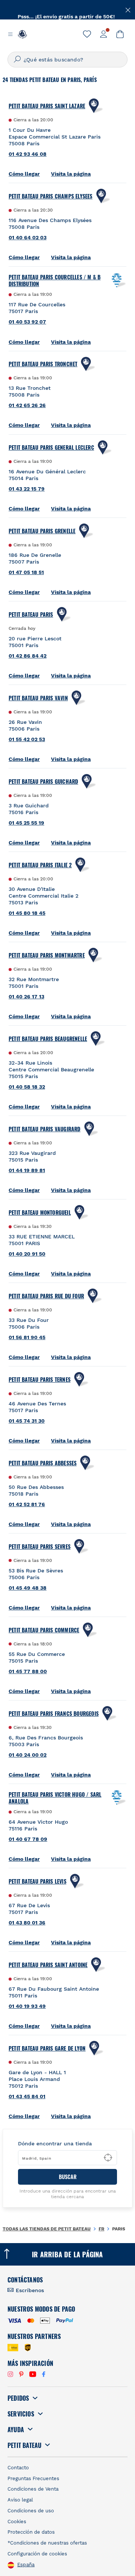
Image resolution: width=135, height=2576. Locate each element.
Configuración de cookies (37, 2554)
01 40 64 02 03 (28, 237)
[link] (87, 34)
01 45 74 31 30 (27, 1421)
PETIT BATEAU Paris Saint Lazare (47, 106)
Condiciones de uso (31, 2511)
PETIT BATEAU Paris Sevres (40, 1547)
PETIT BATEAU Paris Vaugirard (45, 1129)
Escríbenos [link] (30, 2290)
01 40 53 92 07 (27, 322)
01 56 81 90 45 (27, 1337)
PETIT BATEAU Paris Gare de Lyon (47, 2048)
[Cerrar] (128, 9)
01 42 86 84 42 (28, 656)
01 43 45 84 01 (27, 2096)
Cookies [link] (17, 2522)
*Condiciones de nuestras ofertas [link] (47, 2543)
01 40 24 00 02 (28, 1755)
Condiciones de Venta (33, 2489)
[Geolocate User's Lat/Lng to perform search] (108, 2158)
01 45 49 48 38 (28, 1588)
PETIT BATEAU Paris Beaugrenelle (48, 1039)
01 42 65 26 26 (27, 405)
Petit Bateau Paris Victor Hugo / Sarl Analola (55, 1798)
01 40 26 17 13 (26, 996)
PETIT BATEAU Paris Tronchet (43, 364)
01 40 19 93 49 (27, 2006)
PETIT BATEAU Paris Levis (37, 1881)
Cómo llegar (24, 174)
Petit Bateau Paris (31, 615)
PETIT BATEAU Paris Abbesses (43, 1463)
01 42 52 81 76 (27, 1504)
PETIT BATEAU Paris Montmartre (47, 955)
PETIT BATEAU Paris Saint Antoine (48, 1965)
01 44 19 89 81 (27, 1170)
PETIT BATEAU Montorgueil (40, 1213)
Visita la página (71, 174)
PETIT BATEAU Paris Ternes (40, 1380)
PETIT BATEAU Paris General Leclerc (51, 447)
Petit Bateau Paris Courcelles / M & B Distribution (55, 280)
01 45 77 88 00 (28, 1671)
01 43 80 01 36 (27, 1923)
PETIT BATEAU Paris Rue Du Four (46, 1296)
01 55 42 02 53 (27, 739)
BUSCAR (68, 2177)
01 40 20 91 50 (27, 1254)
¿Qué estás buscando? (53, 60)
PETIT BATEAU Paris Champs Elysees (51, 196)
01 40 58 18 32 (27, 1087)
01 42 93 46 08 (28, 154)
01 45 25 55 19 (26, 823)
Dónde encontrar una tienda (55, 2143)
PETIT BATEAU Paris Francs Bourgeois (54, 1714)
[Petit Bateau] (22, 34)
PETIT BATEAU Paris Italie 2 (40, 865)
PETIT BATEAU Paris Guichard (43, 782)
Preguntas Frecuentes (33, 2478)
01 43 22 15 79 (27, 489)
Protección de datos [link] (31, 2532)
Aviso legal (20, 2500)
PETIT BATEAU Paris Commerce (44, 1630)
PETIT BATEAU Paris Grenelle (42, 531)
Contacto (18, 2468)
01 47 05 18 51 (26, 572)
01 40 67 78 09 (28, 1839)
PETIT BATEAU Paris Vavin (38, 698)
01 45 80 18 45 (27, 913)
